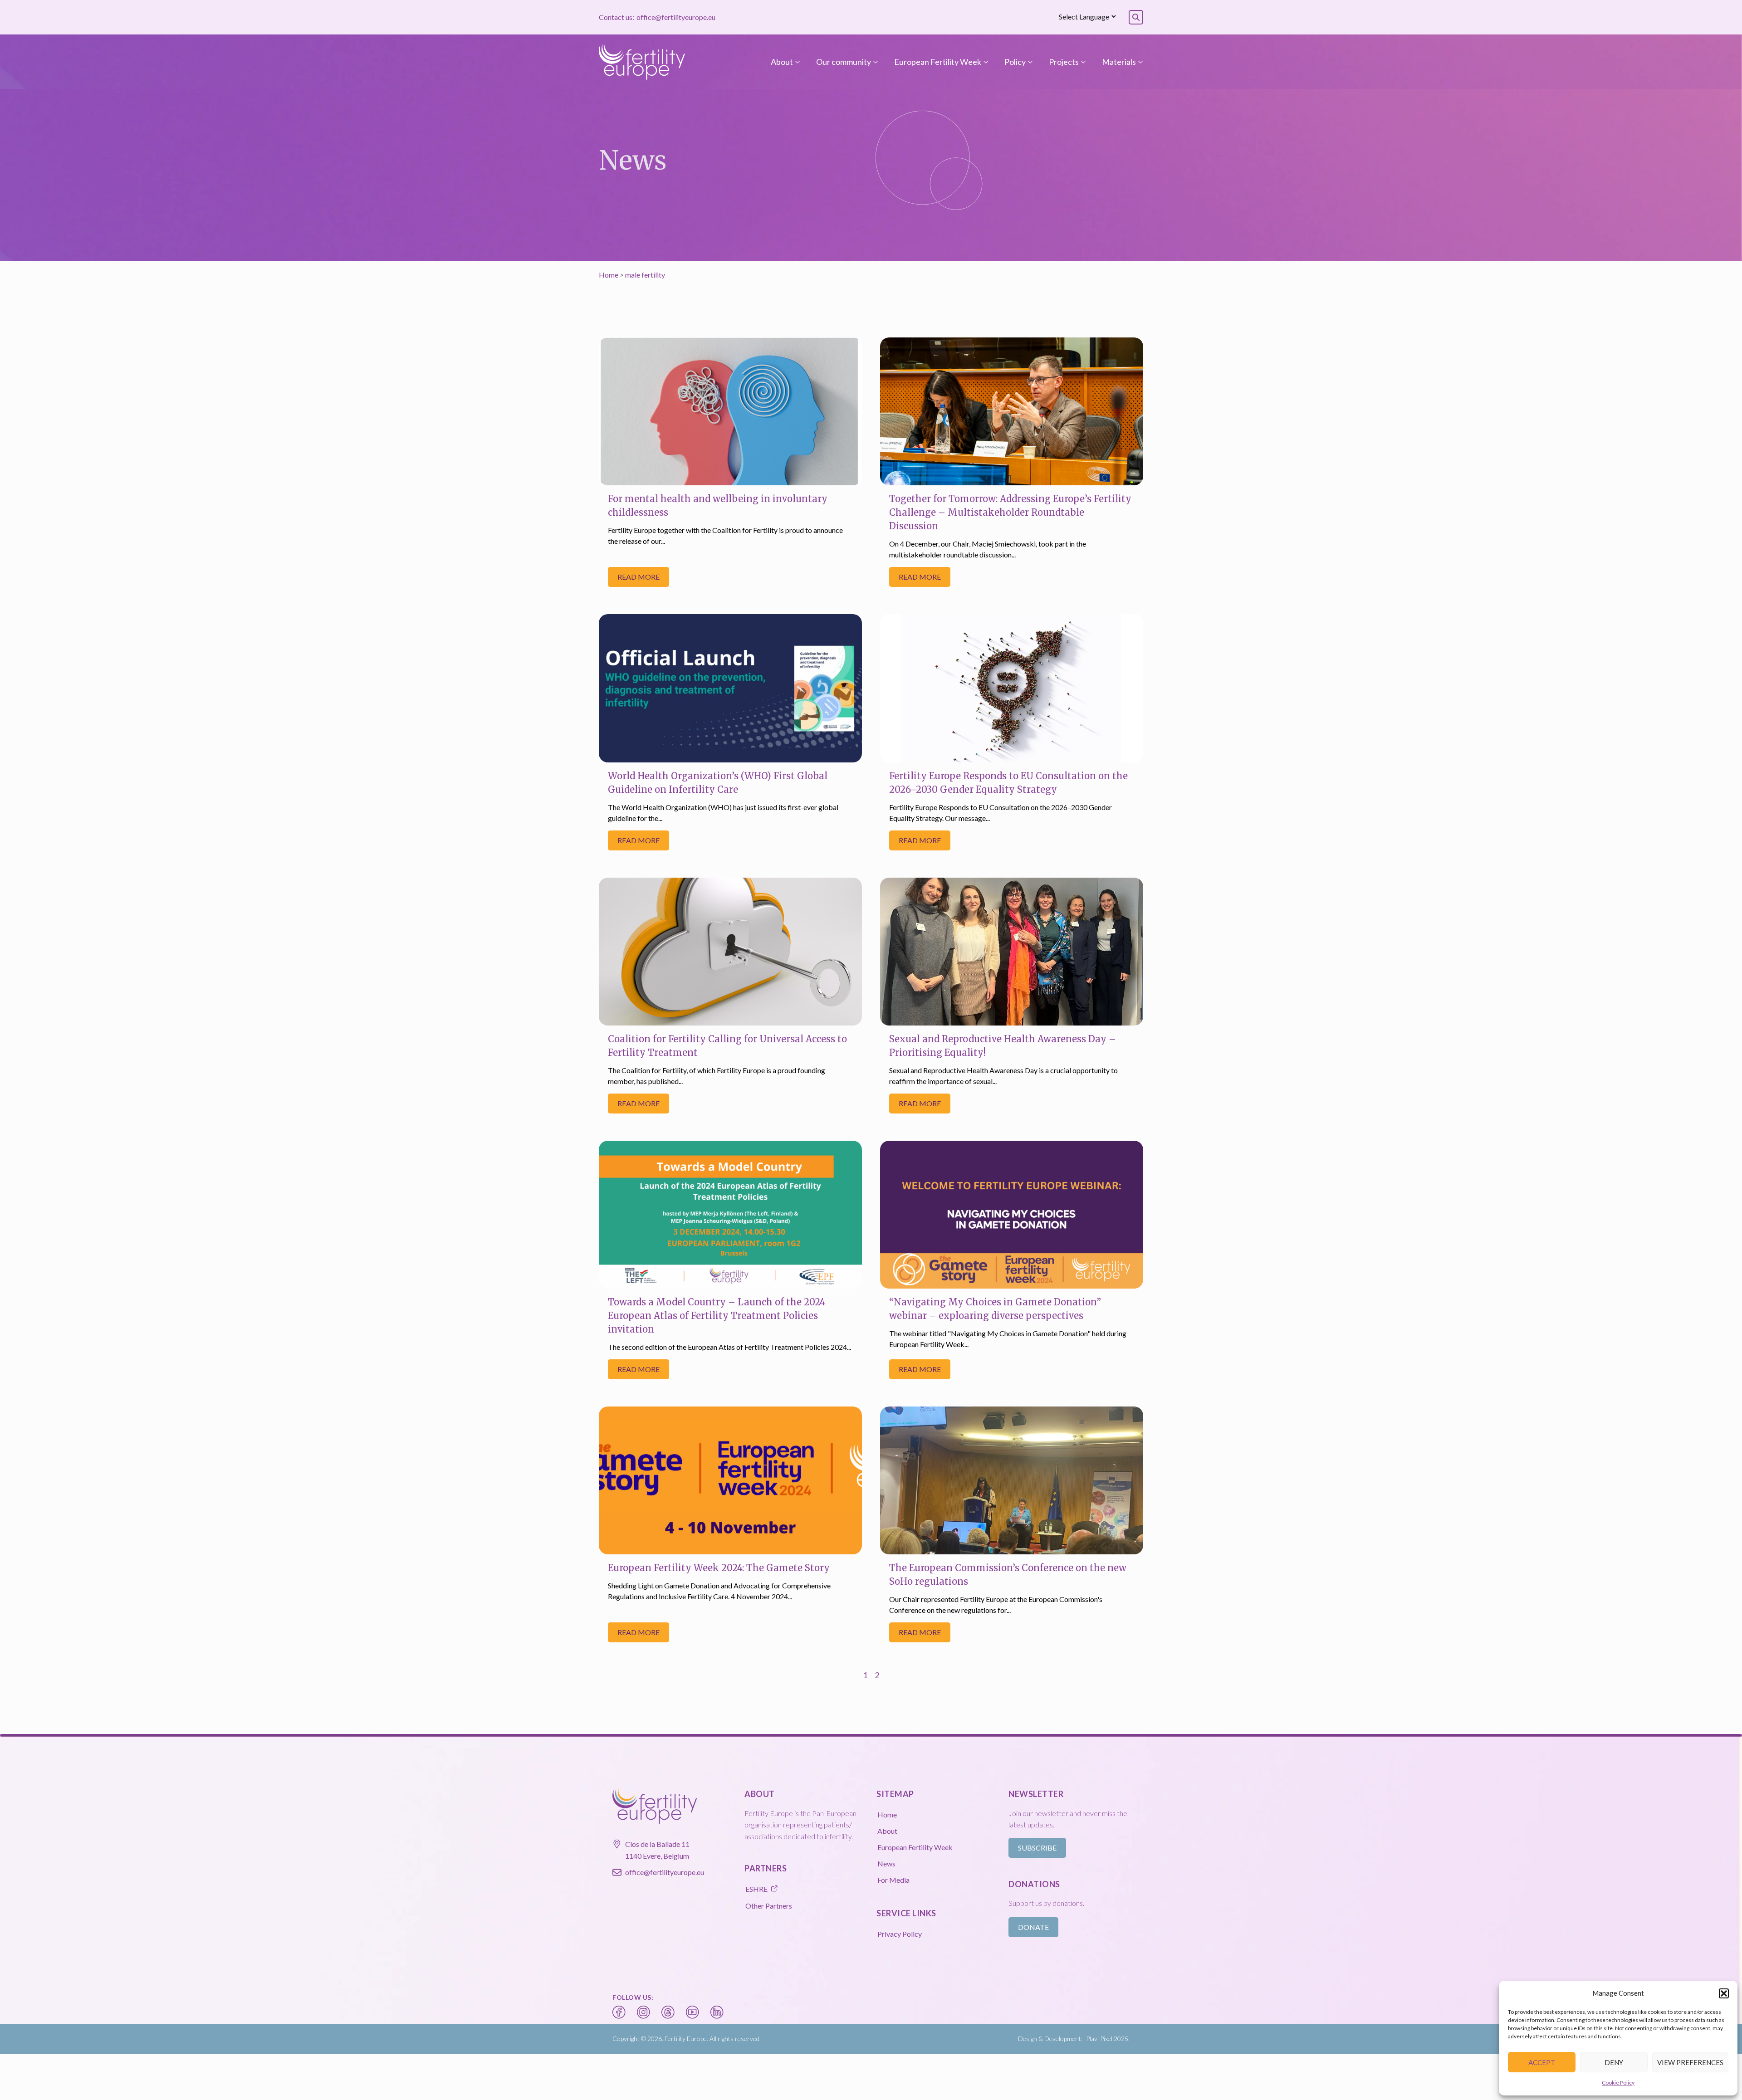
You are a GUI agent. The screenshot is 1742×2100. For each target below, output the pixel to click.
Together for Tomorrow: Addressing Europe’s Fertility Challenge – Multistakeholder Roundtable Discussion (1010, 512)
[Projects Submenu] (1082, 62)
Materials (1119, 62)
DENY (1614, 2062)
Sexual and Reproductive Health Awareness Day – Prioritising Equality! (1003, 1046)
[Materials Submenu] (1140, 62)
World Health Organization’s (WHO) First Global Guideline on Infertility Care (718, 783)
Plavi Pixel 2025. (1108, 2039)
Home (609, 275)
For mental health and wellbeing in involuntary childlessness (718, 505)
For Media (893, 1880)
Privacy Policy (900, 1934)
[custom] (619, 2012)
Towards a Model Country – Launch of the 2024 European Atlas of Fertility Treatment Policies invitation (717, 1316)
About (782, 62)
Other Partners (769, 1906)
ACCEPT (1542, 2062)
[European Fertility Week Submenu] (985, 62)
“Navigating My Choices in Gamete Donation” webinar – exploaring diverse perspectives (995, 1309)
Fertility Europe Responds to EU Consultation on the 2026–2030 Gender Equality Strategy (1008, 783)
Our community (844, 62)
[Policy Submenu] (1029, 62)
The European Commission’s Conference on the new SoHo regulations (1008, 1575)
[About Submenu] (797, 62)
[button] (1724, 1993)
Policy (1015, 62)
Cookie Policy (1618, 2083)
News (886, 1863)
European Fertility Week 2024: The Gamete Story (719, 1568)
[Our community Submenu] (875, 62)
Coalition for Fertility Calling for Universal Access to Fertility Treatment (727, 1046)
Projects (1064, 62)
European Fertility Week (938, 62)
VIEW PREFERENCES (1690, 2062)
